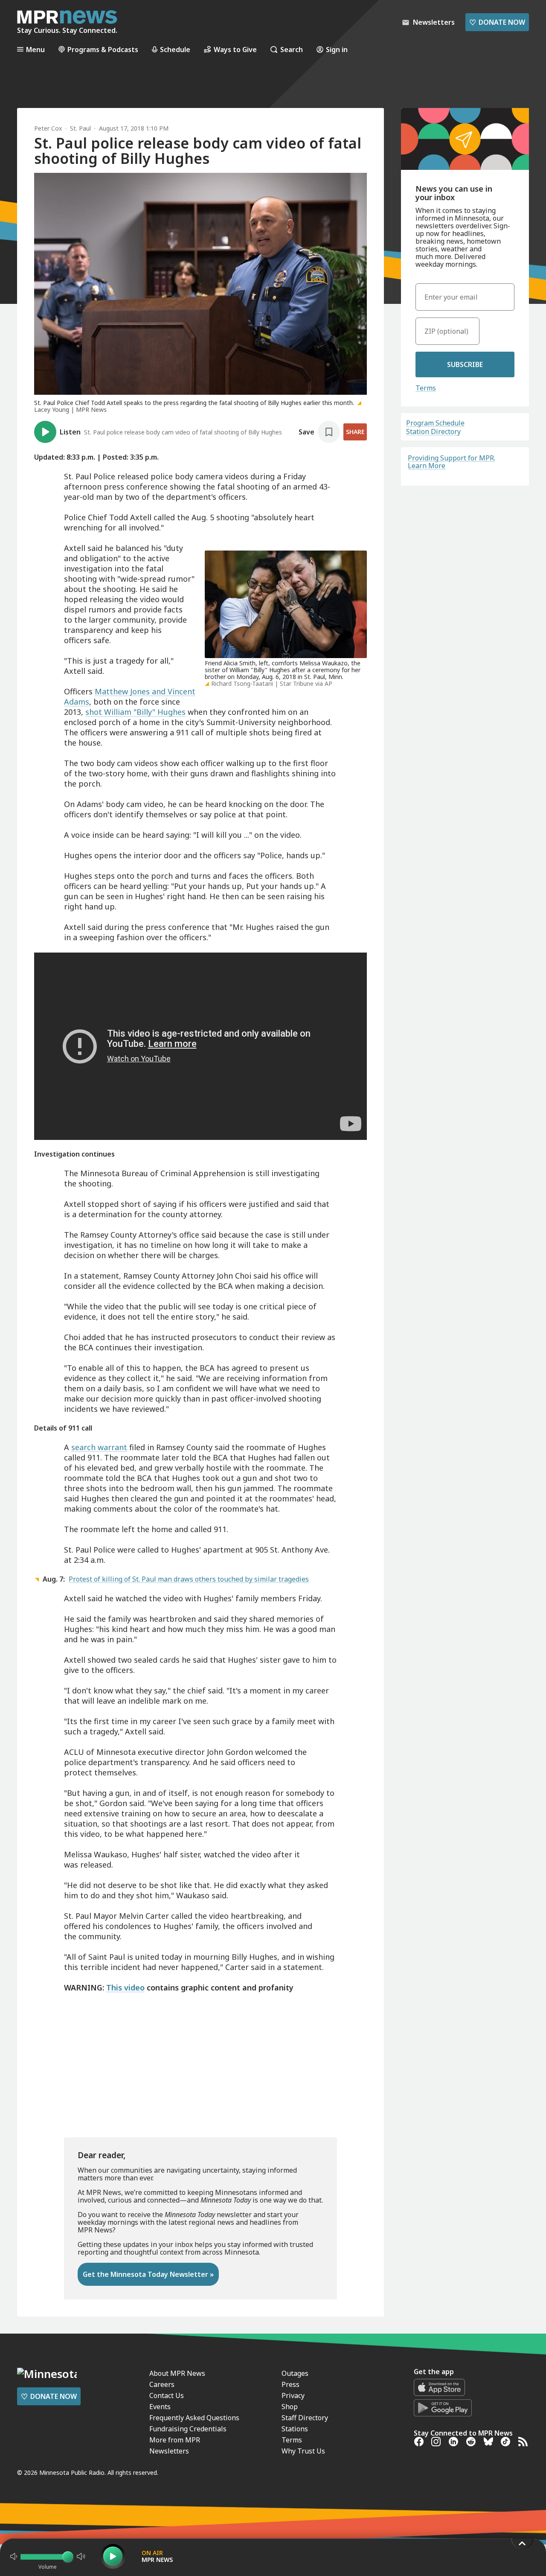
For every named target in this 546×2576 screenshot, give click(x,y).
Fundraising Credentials (188, 2429)
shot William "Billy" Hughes (135, 712)
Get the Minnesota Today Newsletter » (148, 2274)
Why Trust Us (303, 2451)
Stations (295, 2429)
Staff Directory (305, 2418)
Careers (162, 2384)
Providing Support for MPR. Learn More (452, 462)
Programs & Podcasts (103, 49)
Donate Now (497, 22)
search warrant (99, 1447)
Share (355, 432)
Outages (295, 2373)
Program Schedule (435, 423)
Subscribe (465, 364)
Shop (290, 2407)
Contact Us (167, 2395)
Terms (426, 388)
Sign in (337, 49)
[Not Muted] (14, 2556)
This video (125, 1987)
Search (292, 49)
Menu (35, 49)
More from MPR (175, 2440)
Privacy (293, 2395)
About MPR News (177, 2373)
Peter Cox (48, 128)
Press (290, 2384)
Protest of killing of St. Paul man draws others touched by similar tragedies (189, 1579)
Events (160, 2407)
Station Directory (433, 431)
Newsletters (169, 2451)
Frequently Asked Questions (194, 2418)
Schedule (175, 49)
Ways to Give (235, 49)
